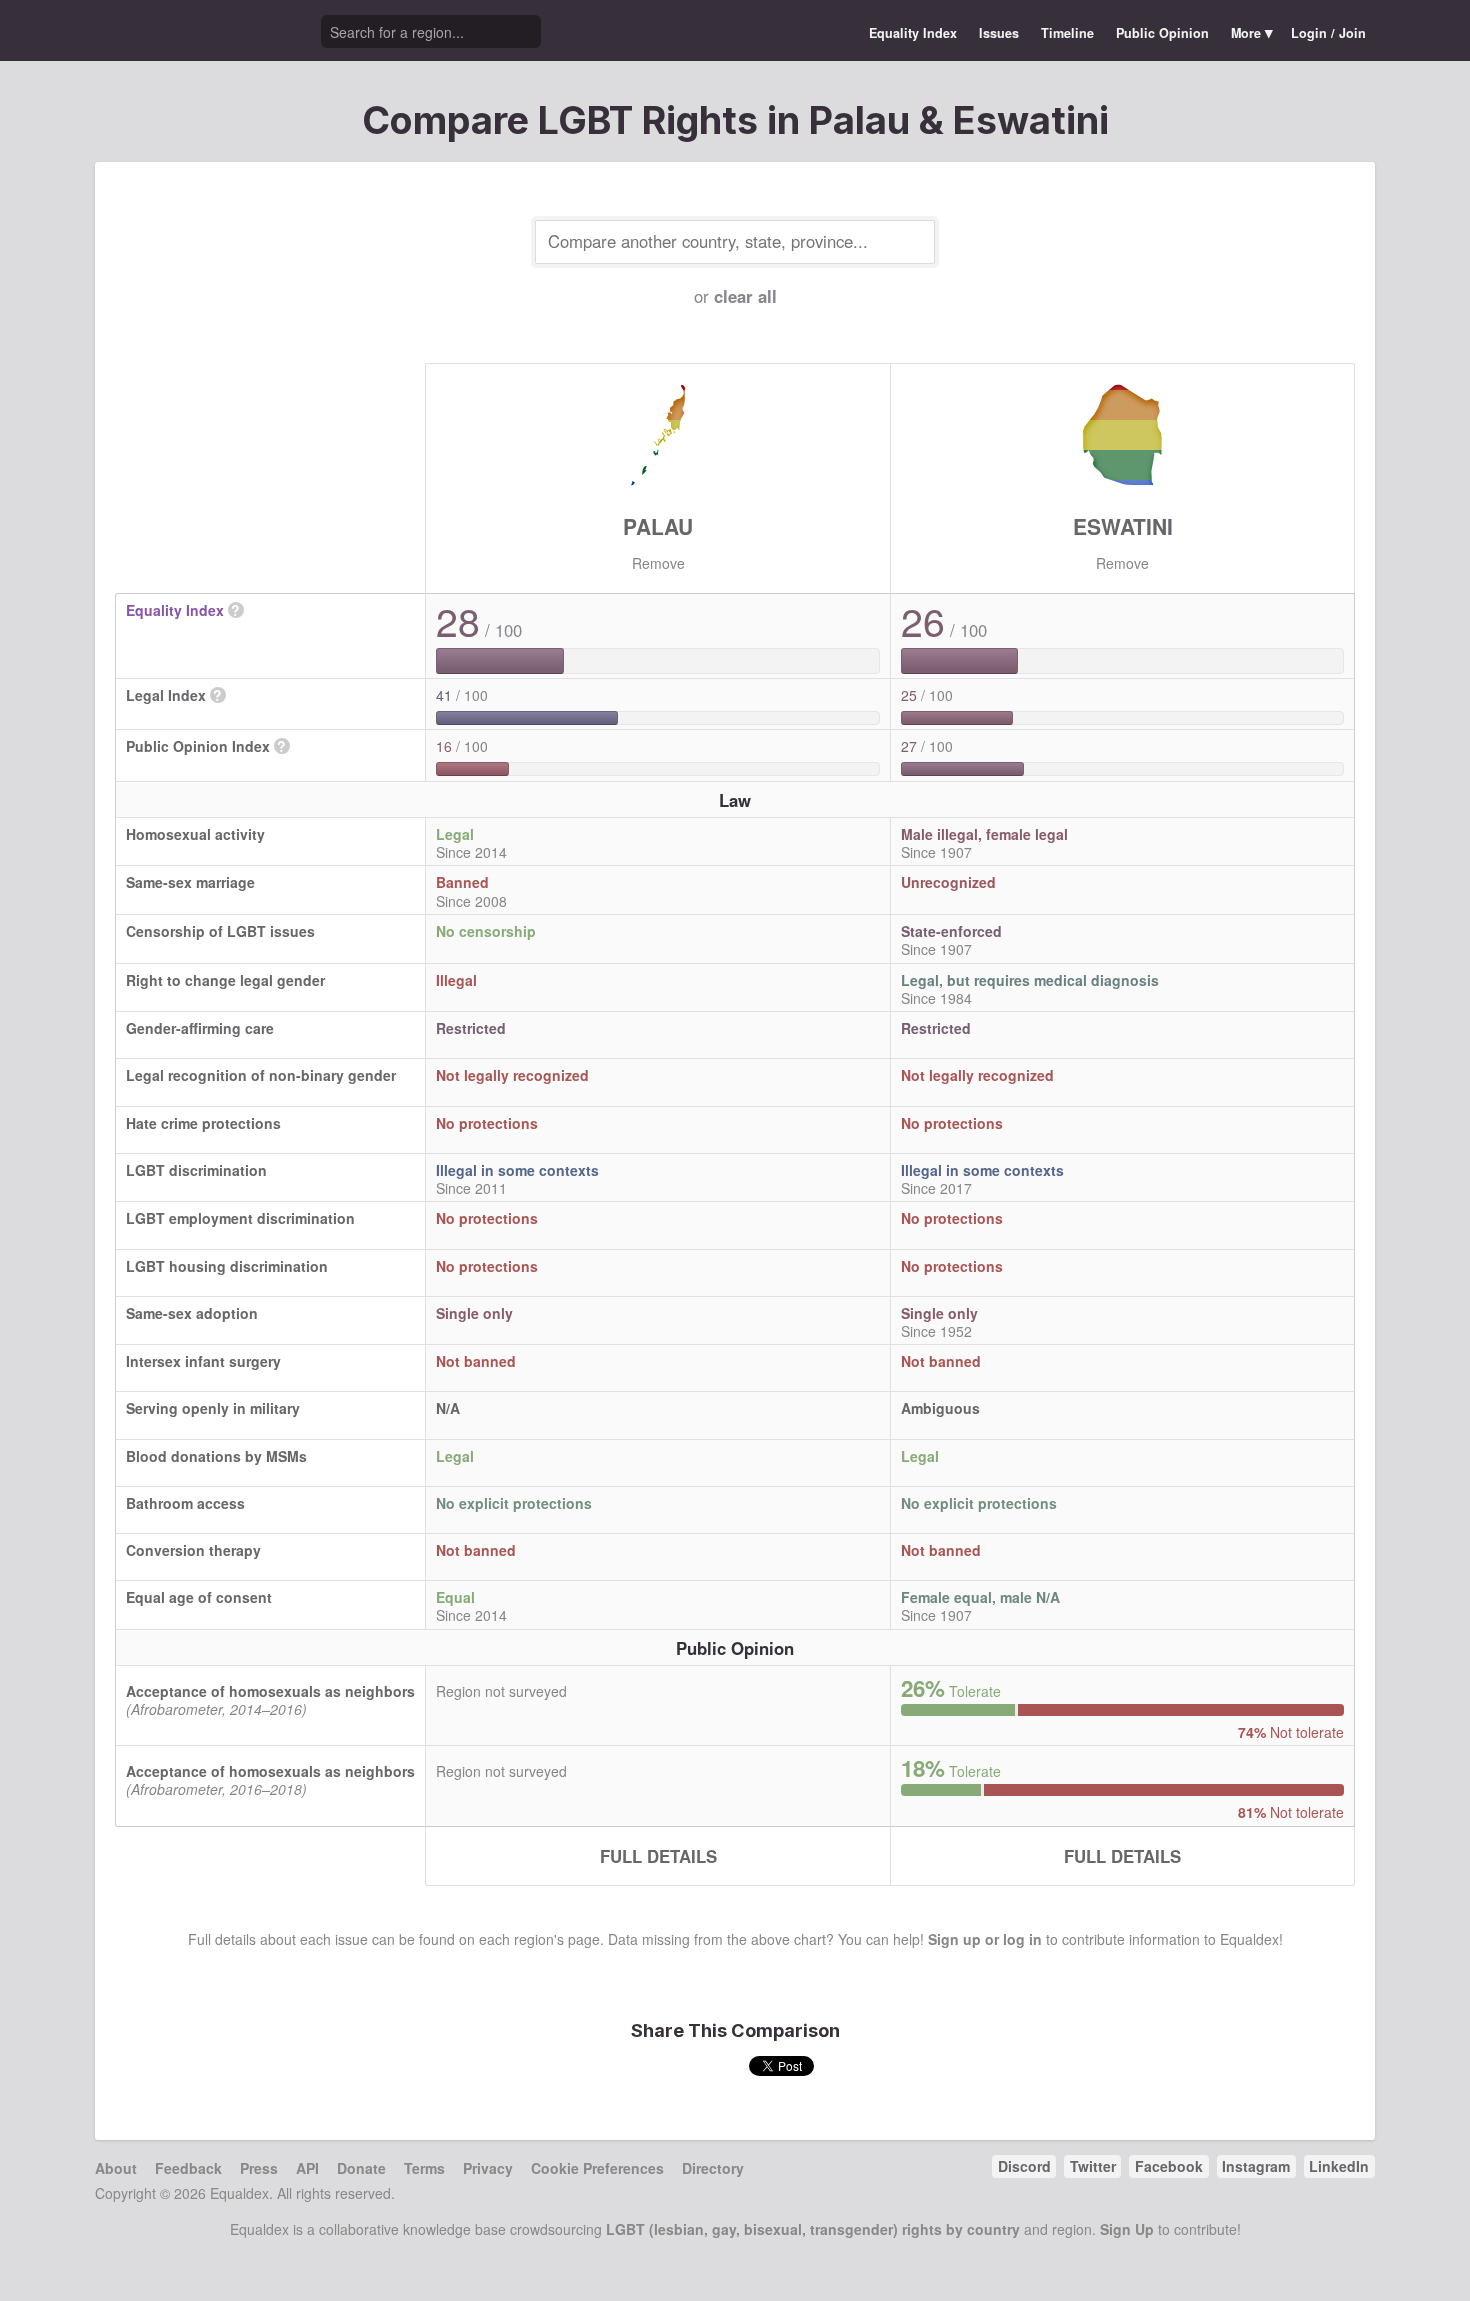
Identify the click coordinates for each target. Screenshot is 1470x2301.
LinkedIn (1339, 2166)
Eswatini (1123, 526)
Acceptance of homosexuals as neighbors (270, 1691)
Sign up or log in (985, 1939)
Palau (658, 526)
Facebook (1169, 2166)
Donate (361, 2168)
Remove (658, 563)
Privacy (488, 2168)
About (116, 2168)
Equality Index (913, 33)
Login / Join (1328, 33)
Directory (713, 2168)
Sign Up (1127, 2229)
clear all (745, 296)
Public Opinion (1162, 33)
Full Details (658, 1856)
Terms (424, 2168)
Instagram (1256, 2166)
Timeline (1067, 33)
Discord (1024, 2166)
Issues (999, 33)
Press (259, 2168)
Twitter (1093, 2166)
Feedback (188, 2168)
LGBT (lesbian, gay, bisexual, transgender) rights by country (813, 2229)
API (307, 2168)
